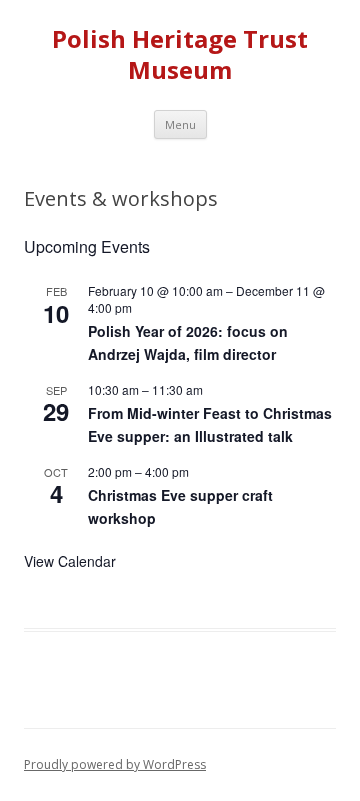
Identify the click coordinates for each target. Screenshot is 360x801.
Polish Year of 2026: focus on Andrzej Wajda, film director (188, 342)
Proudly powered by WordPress (115, 764)
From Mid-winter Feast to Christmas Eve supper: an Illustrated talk (210, 424)
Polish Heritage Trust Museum (180, 55)
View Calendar (70, 561)
